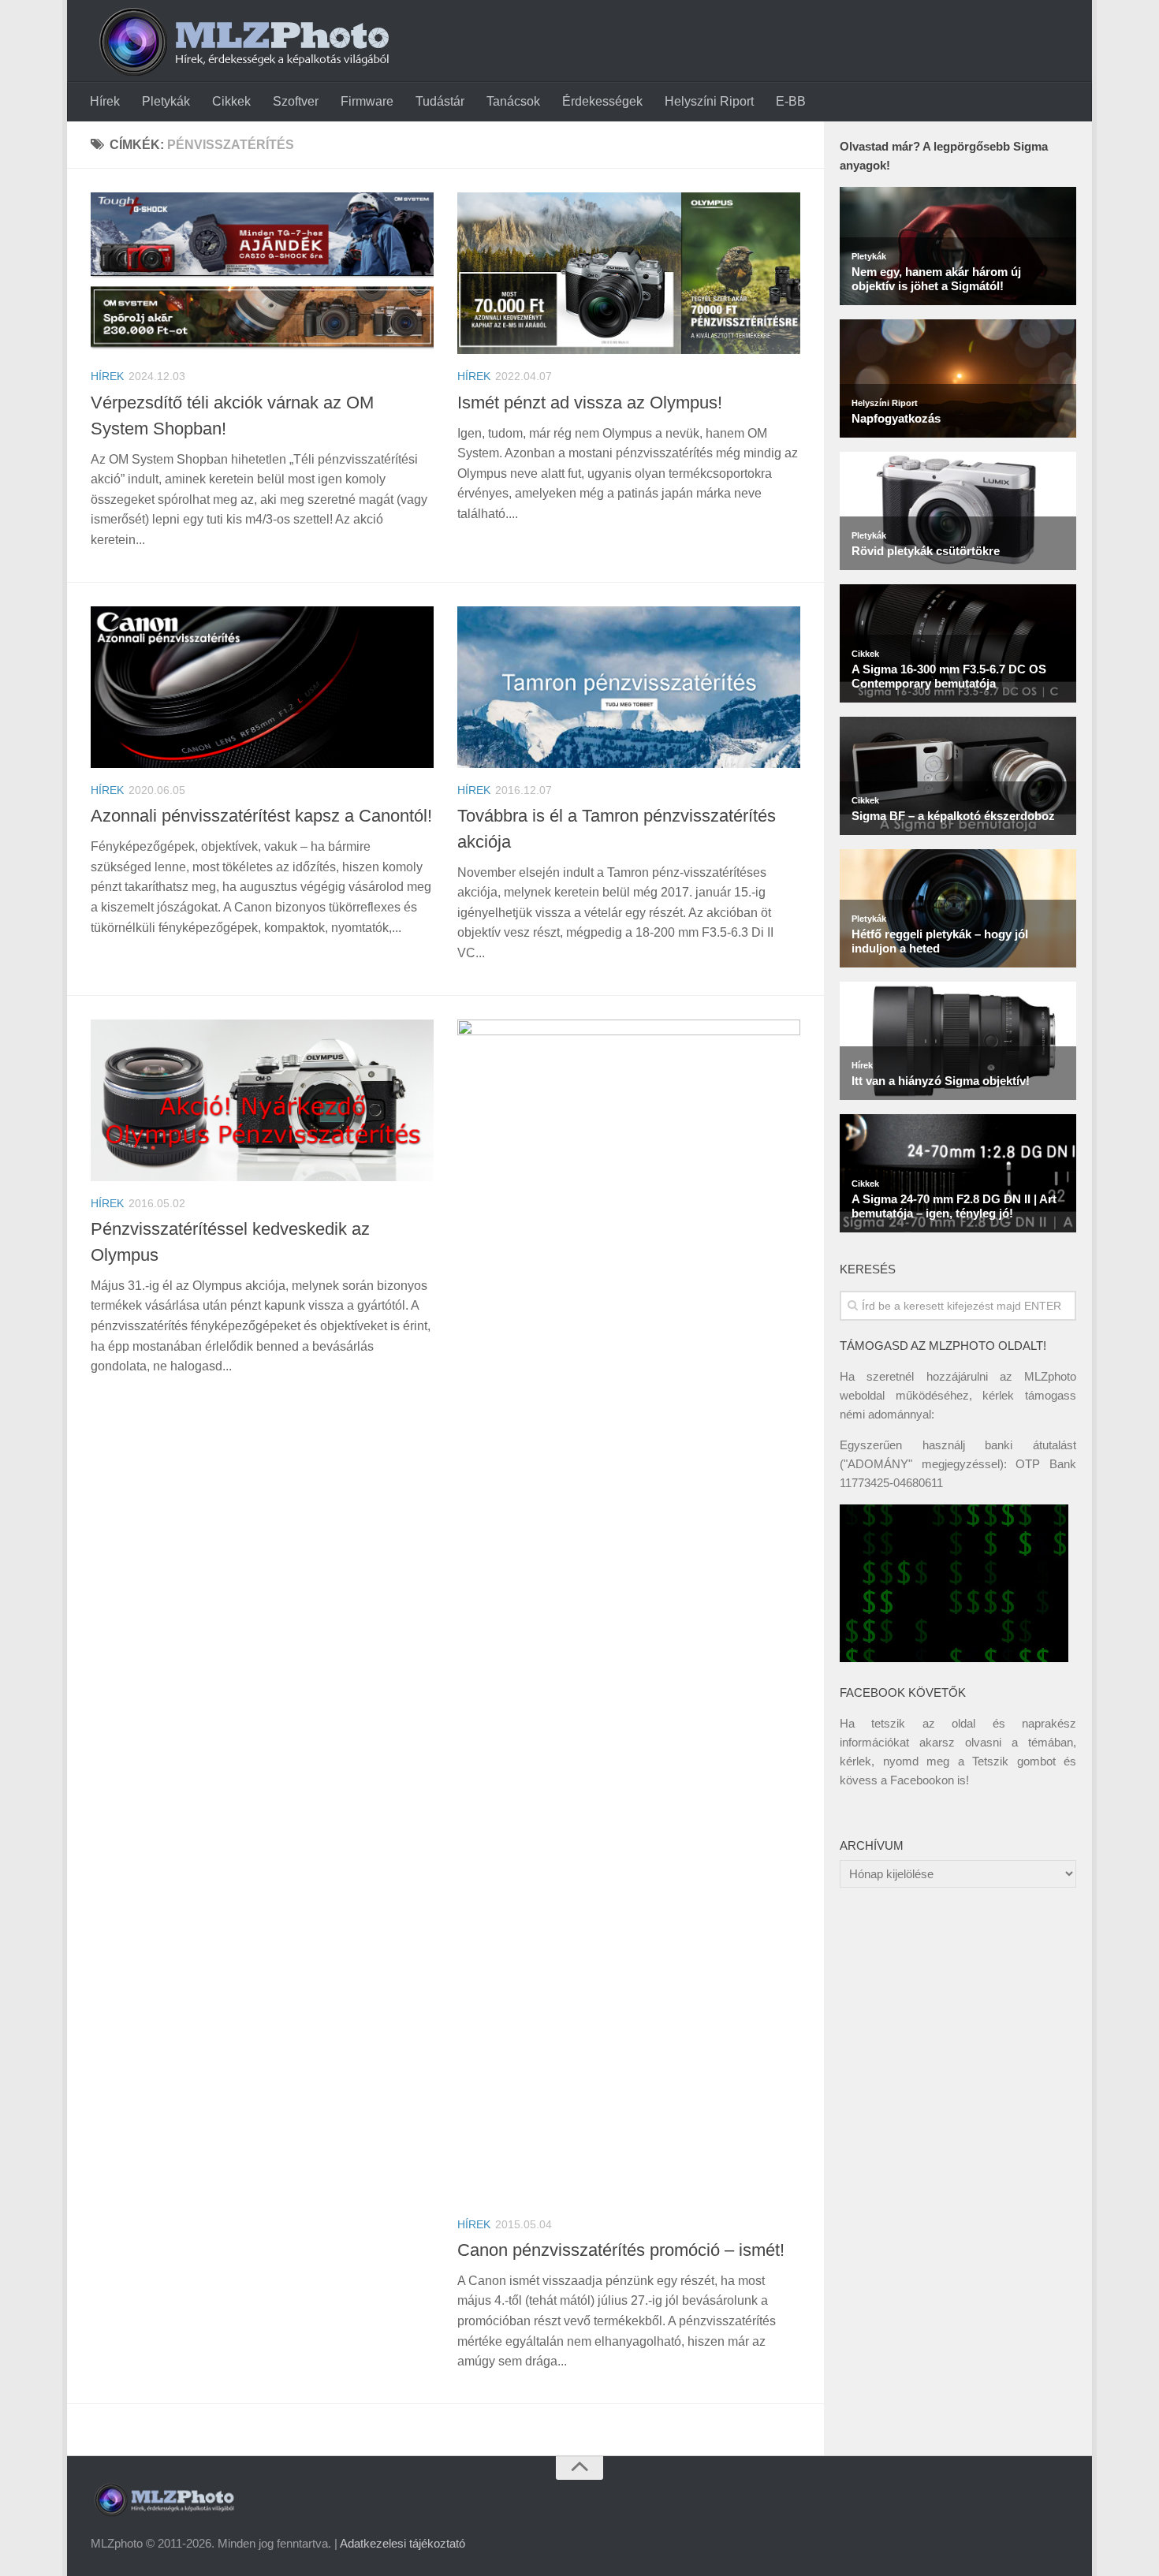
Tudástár (440, 101)
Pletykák (166, 101)
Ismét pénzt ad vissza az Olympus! (590, 403)
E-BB (791, 101)
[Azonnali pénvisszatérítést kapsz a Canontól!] (262, 687)
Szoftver (296, 101)
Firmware (367, 101)
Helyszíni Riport (709, 101)
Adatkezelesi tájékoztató (402, 2543)
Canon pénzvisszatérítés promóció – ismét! (621, 2250)
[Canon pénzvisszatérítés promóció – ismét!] (629, 1611)
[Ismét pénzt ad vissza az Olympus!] (629, 273)
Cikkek (231, 101)
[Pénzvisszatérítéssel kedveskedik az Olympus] (262, 1100)
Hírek (105, 101)
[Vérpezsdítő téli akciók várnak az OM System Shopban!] (262, 273)
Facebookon (922, 1780)
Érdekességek (602, 101)
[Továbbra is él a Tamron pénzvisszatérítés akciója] (629, 687)
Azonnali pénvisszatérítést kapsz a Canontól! (261, 816)
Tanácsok (513, 101)
